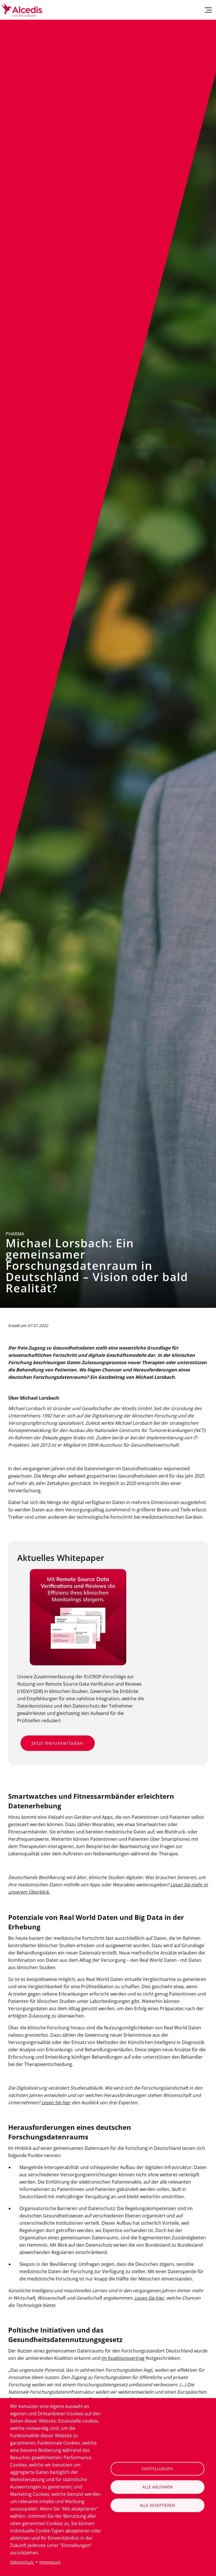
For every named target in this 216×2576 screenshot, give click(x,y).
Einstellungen (157, 2469)
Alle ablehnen (157, 2487)
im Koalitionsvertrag (123, 2358)
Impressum (50, 2562)
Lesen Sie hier (56, 2103)
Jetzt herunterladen (58, 1743)
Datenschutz (22, 2562)
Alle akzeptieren (157, 2505)
